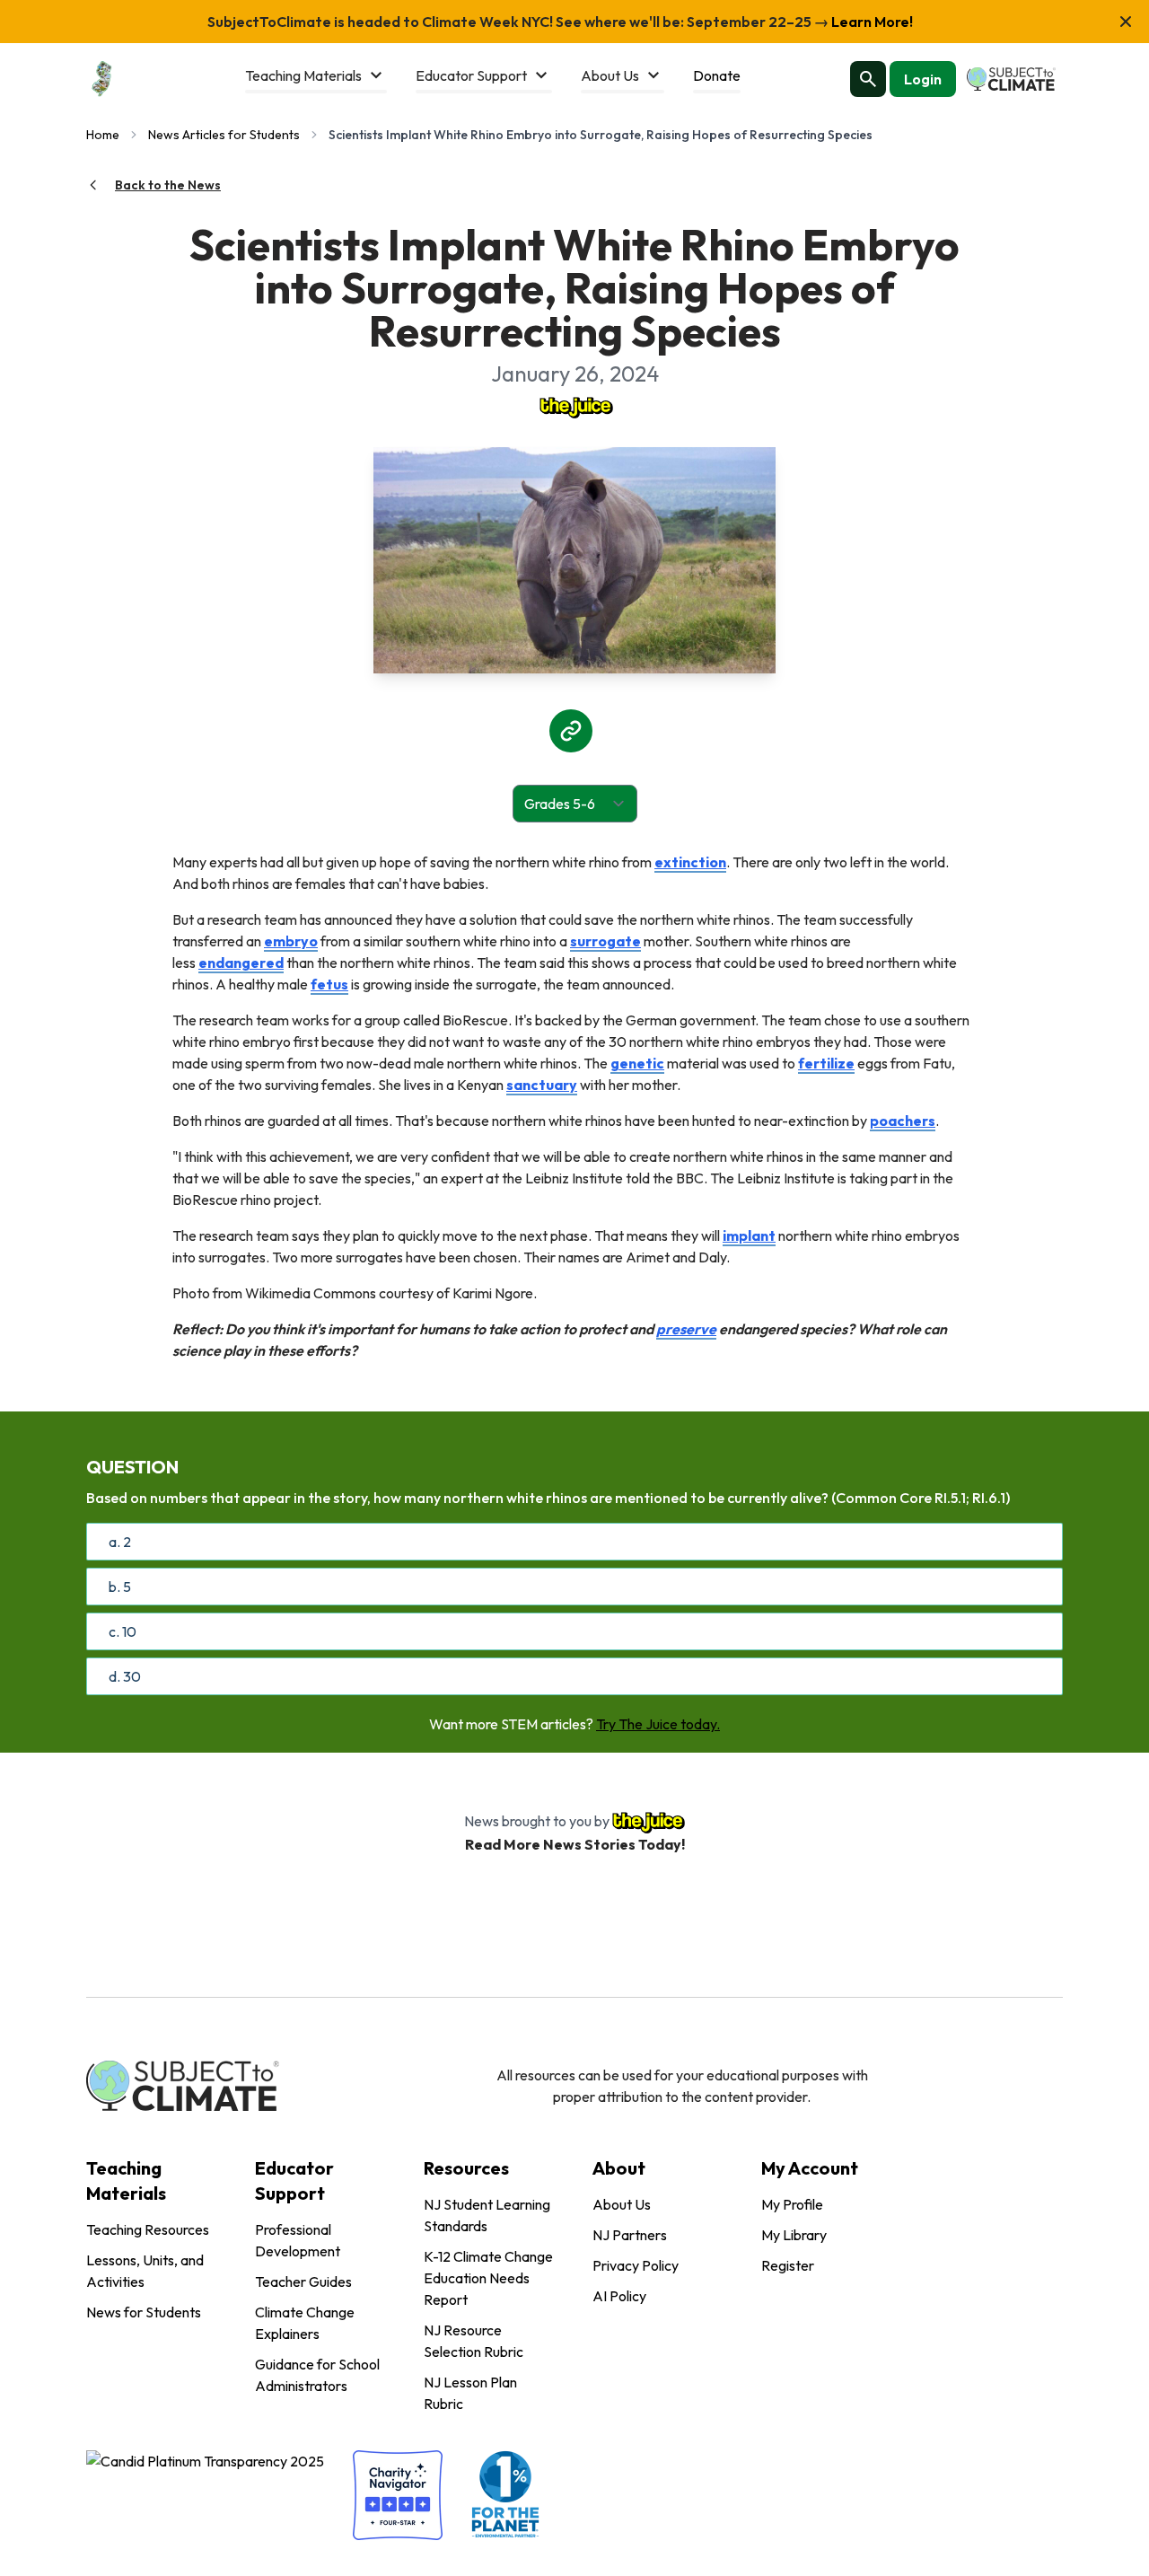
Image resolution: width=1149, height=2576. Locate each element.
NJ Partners (630, 2235)
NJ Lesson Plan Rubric (470, 2393)
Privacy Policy (636, 2265)
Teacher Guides (303, 2281)
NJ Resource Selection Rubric (474, 2341)
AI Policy (619, 2296)
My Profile (792, 2204)
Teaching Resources (148, 2229)
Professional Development (298, 2240)
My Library (794, 2235)
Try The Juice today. (658, 1724)
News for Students (144, 2312)
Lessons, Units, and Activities (145, 2271)
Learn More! (871, 22)
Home (103, 135)
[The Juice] (574, 406)
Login (923, 79)
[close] (1126, 22)
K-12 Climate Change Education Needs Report (488, 2278)
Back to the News (168, 185)
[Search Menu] (868, 79)
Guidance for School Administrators (317, 2375)
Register (788, 2265)
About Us (622, 2204)
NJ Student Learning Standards (487, 2215)
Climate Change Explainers (305, 2323)
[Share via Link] (571, 731)
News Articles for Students (224, 135)
